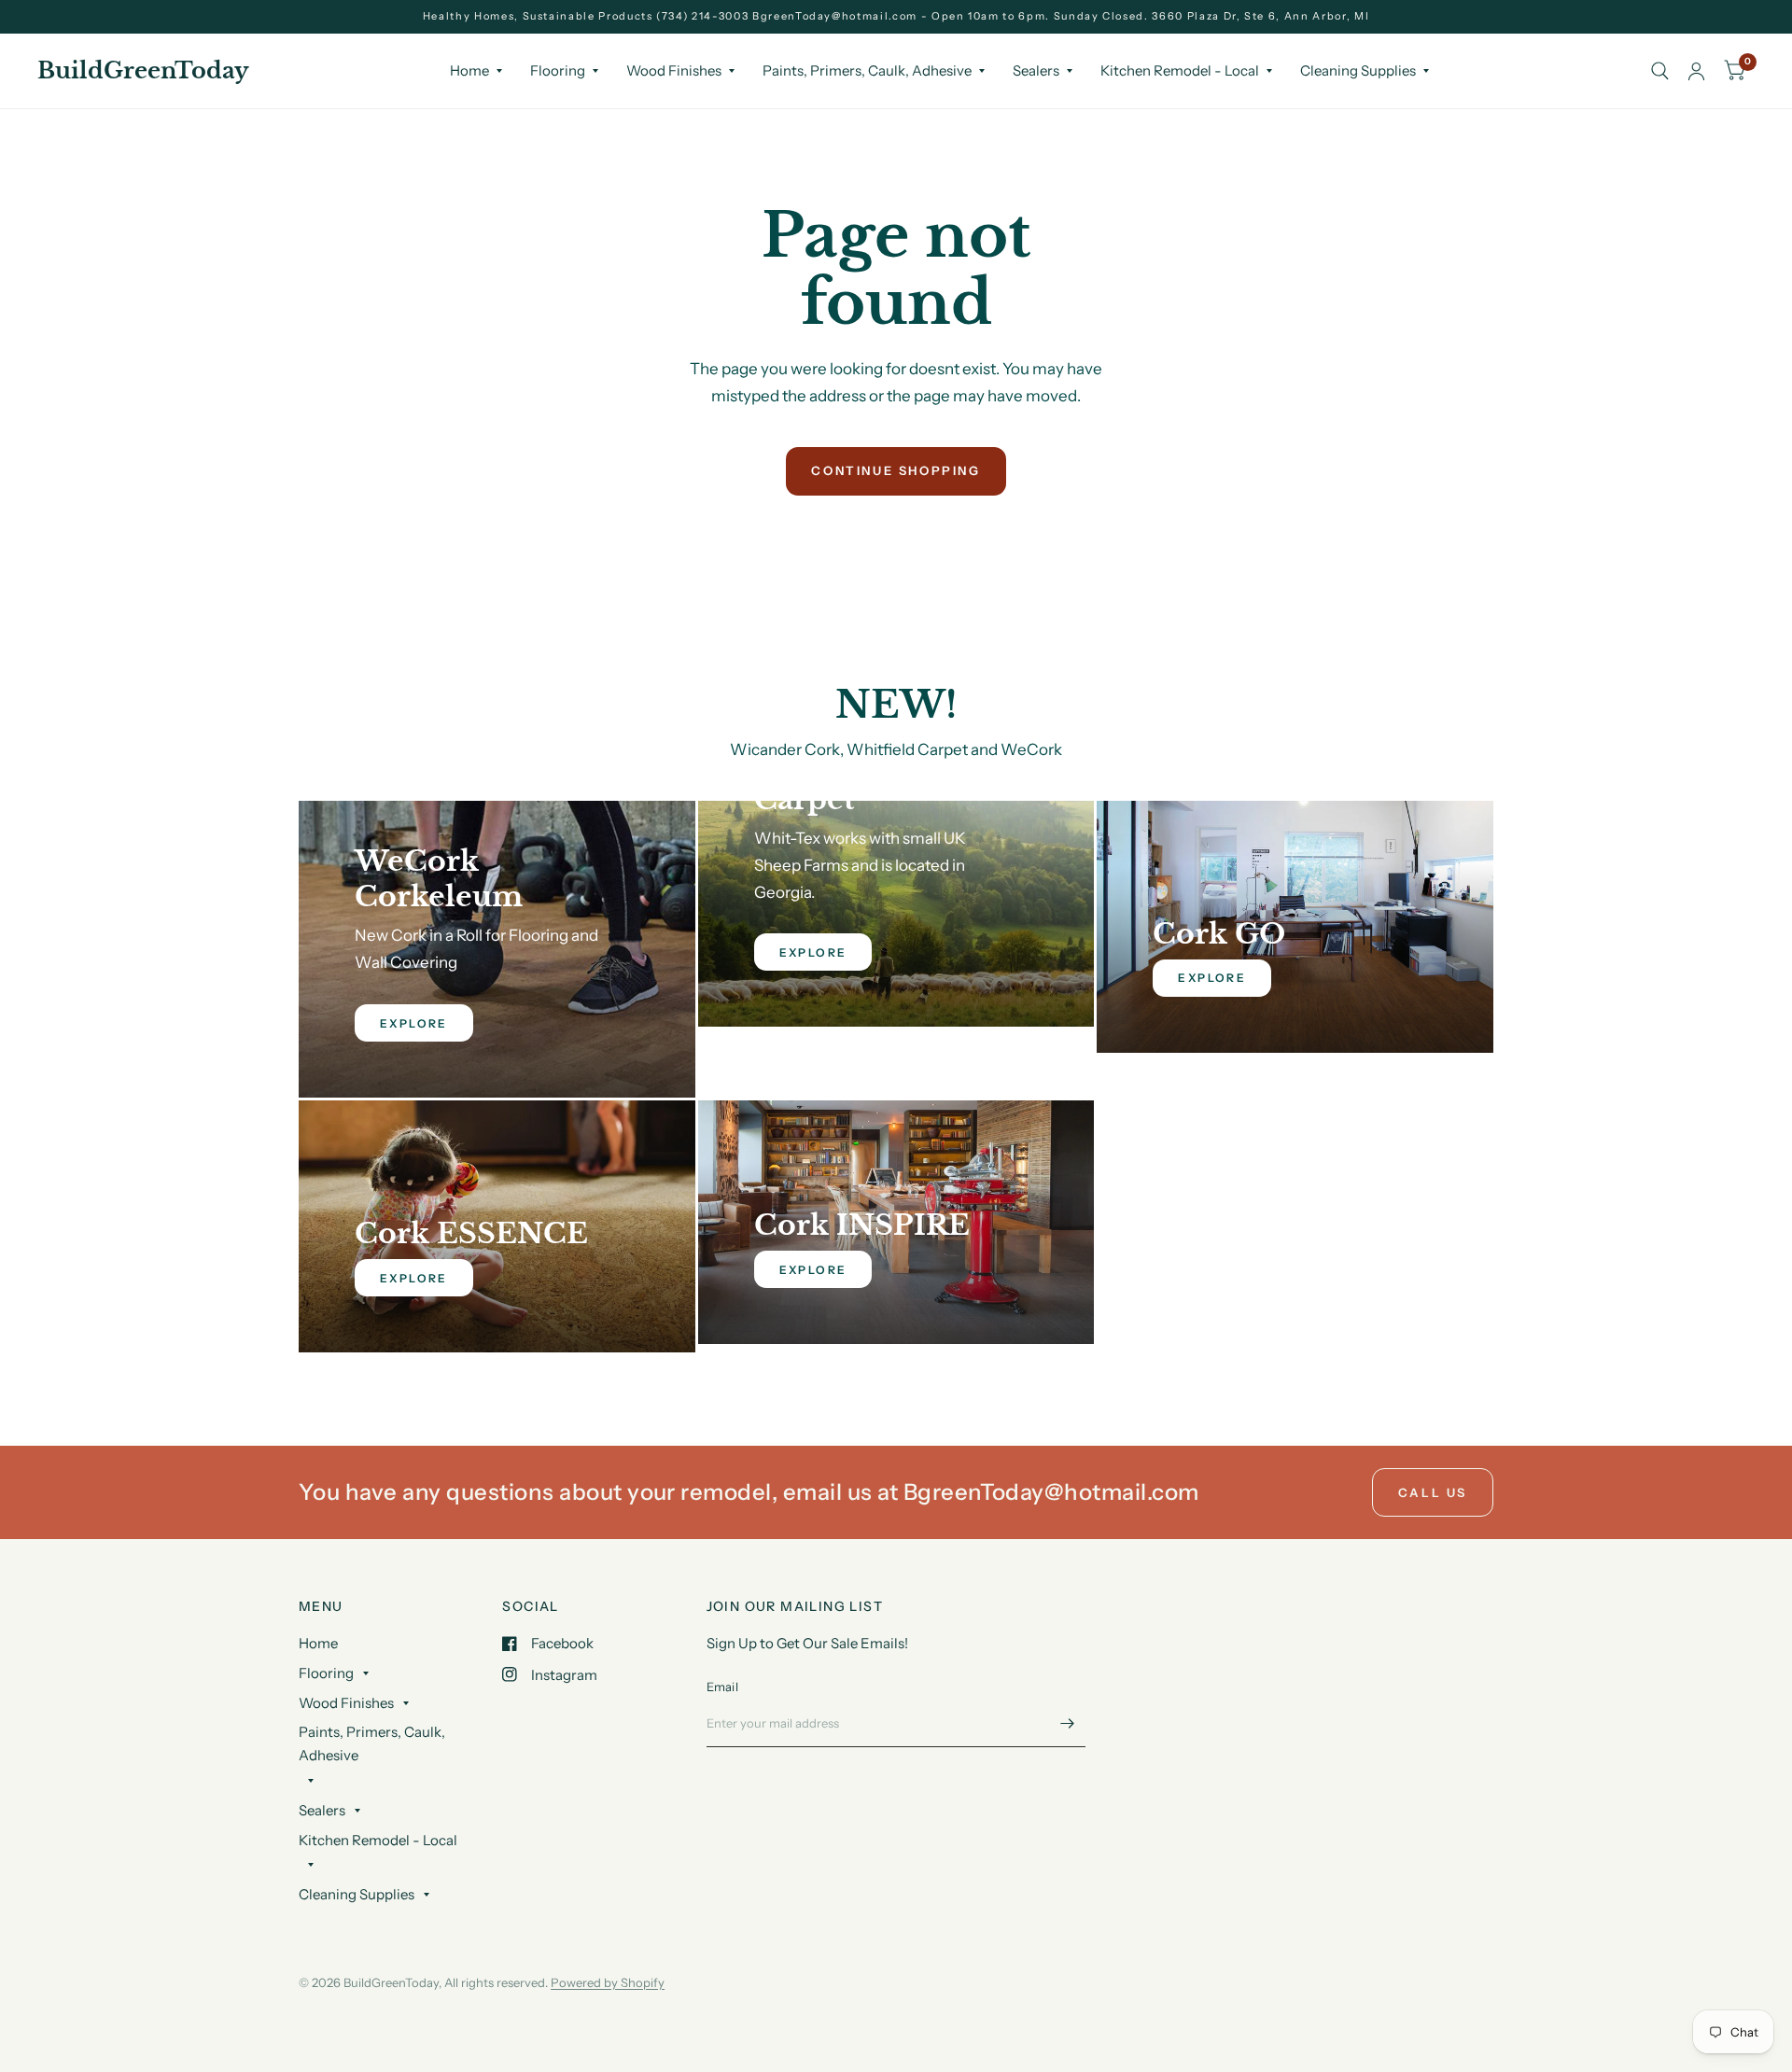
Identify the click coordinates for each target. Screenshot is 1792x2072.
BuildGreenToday (143, 71)
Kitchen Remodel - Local (1180, 70)
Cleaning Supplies (1358, 70)
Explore (1212, 978)
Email (722, 1687)
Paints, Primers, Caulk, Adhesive (867, 70)
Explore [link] (414, 1023)
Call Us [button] (1433, 1492)
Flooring (558, 70)
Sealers (1036, 70)
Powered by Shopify (608, 1982)
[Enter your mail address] (1067, 1723)
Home (469, 70)
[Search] (1660, 71)
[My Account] (1696, 71)
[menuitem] (476, 71)
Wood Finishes (674, 70)
